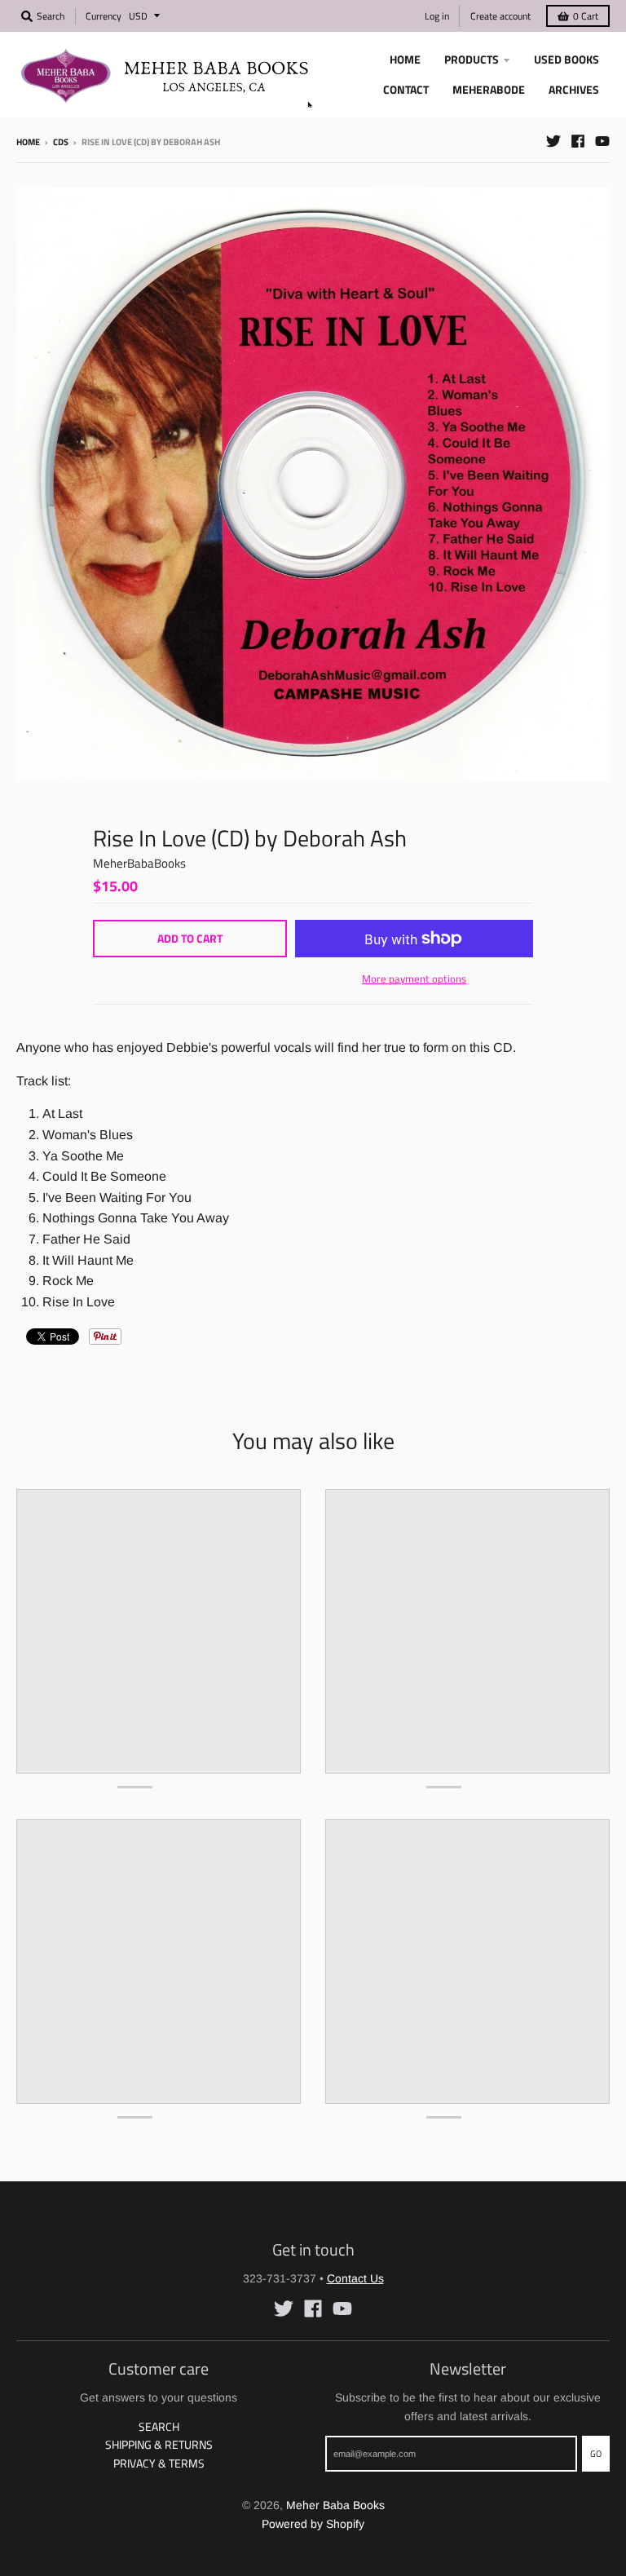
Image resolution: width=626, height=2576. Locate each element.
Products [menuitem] (472, 59)
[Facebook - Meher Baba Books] (578, 141)
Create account (500, 16)
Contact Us (355, 2278)
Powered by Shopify (313, 2524)
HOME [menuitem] (405, 59)
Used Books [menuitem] (566, 59)
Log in (437, 16)
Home (28, 142)
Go (596, 2454)
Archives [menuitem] (574, 89)
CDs (61, 142)
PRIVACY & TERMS (159, 2463)
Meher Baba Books (335, 2505)
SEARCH (159, 2426)
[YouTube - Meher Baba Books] (602, 141)
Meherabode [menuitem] (489, 89)
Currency (104, 16)
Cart (586, 16)
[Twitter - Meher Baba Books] (553, 141)
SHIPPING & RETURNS (159, 2444)
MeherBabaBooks (139, 863)
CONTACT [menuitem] (406, 89)
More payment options (414, 979)
